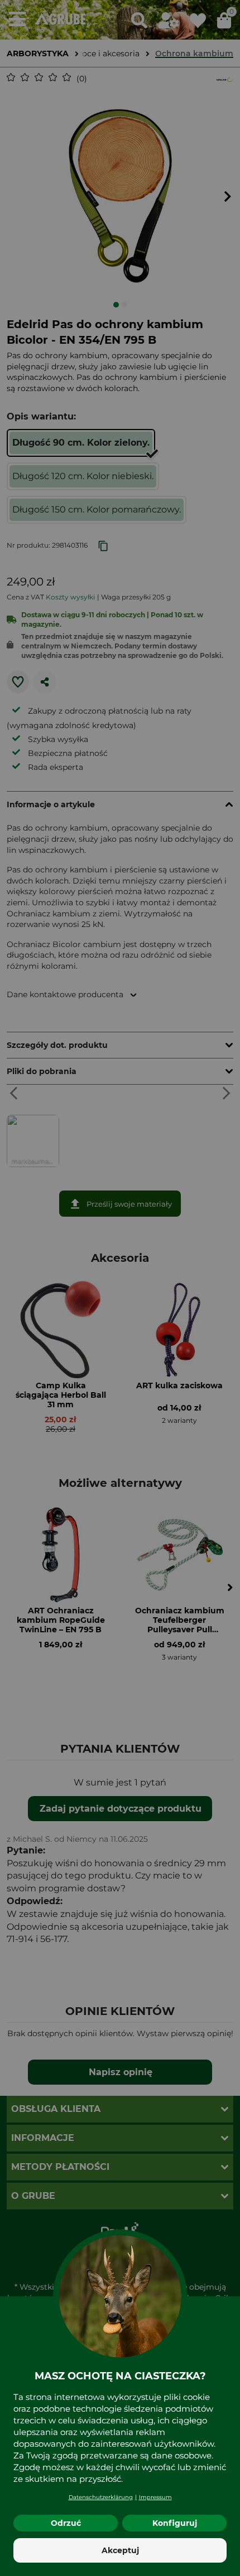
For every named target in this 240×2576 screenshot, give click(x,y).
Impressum (155, 2497)
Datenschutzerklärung (101, 2497)
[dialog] (120, 1288)
